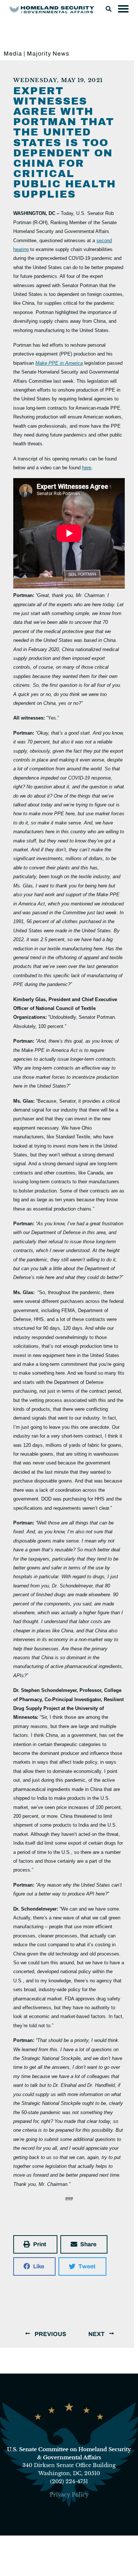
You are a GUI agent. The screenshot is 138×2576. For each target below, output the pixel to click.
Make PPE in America (59, 363)
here (87, 468)
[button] (109, 9)
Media (13, 54)
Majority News (48, 54)
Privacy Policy (69, 2495)
